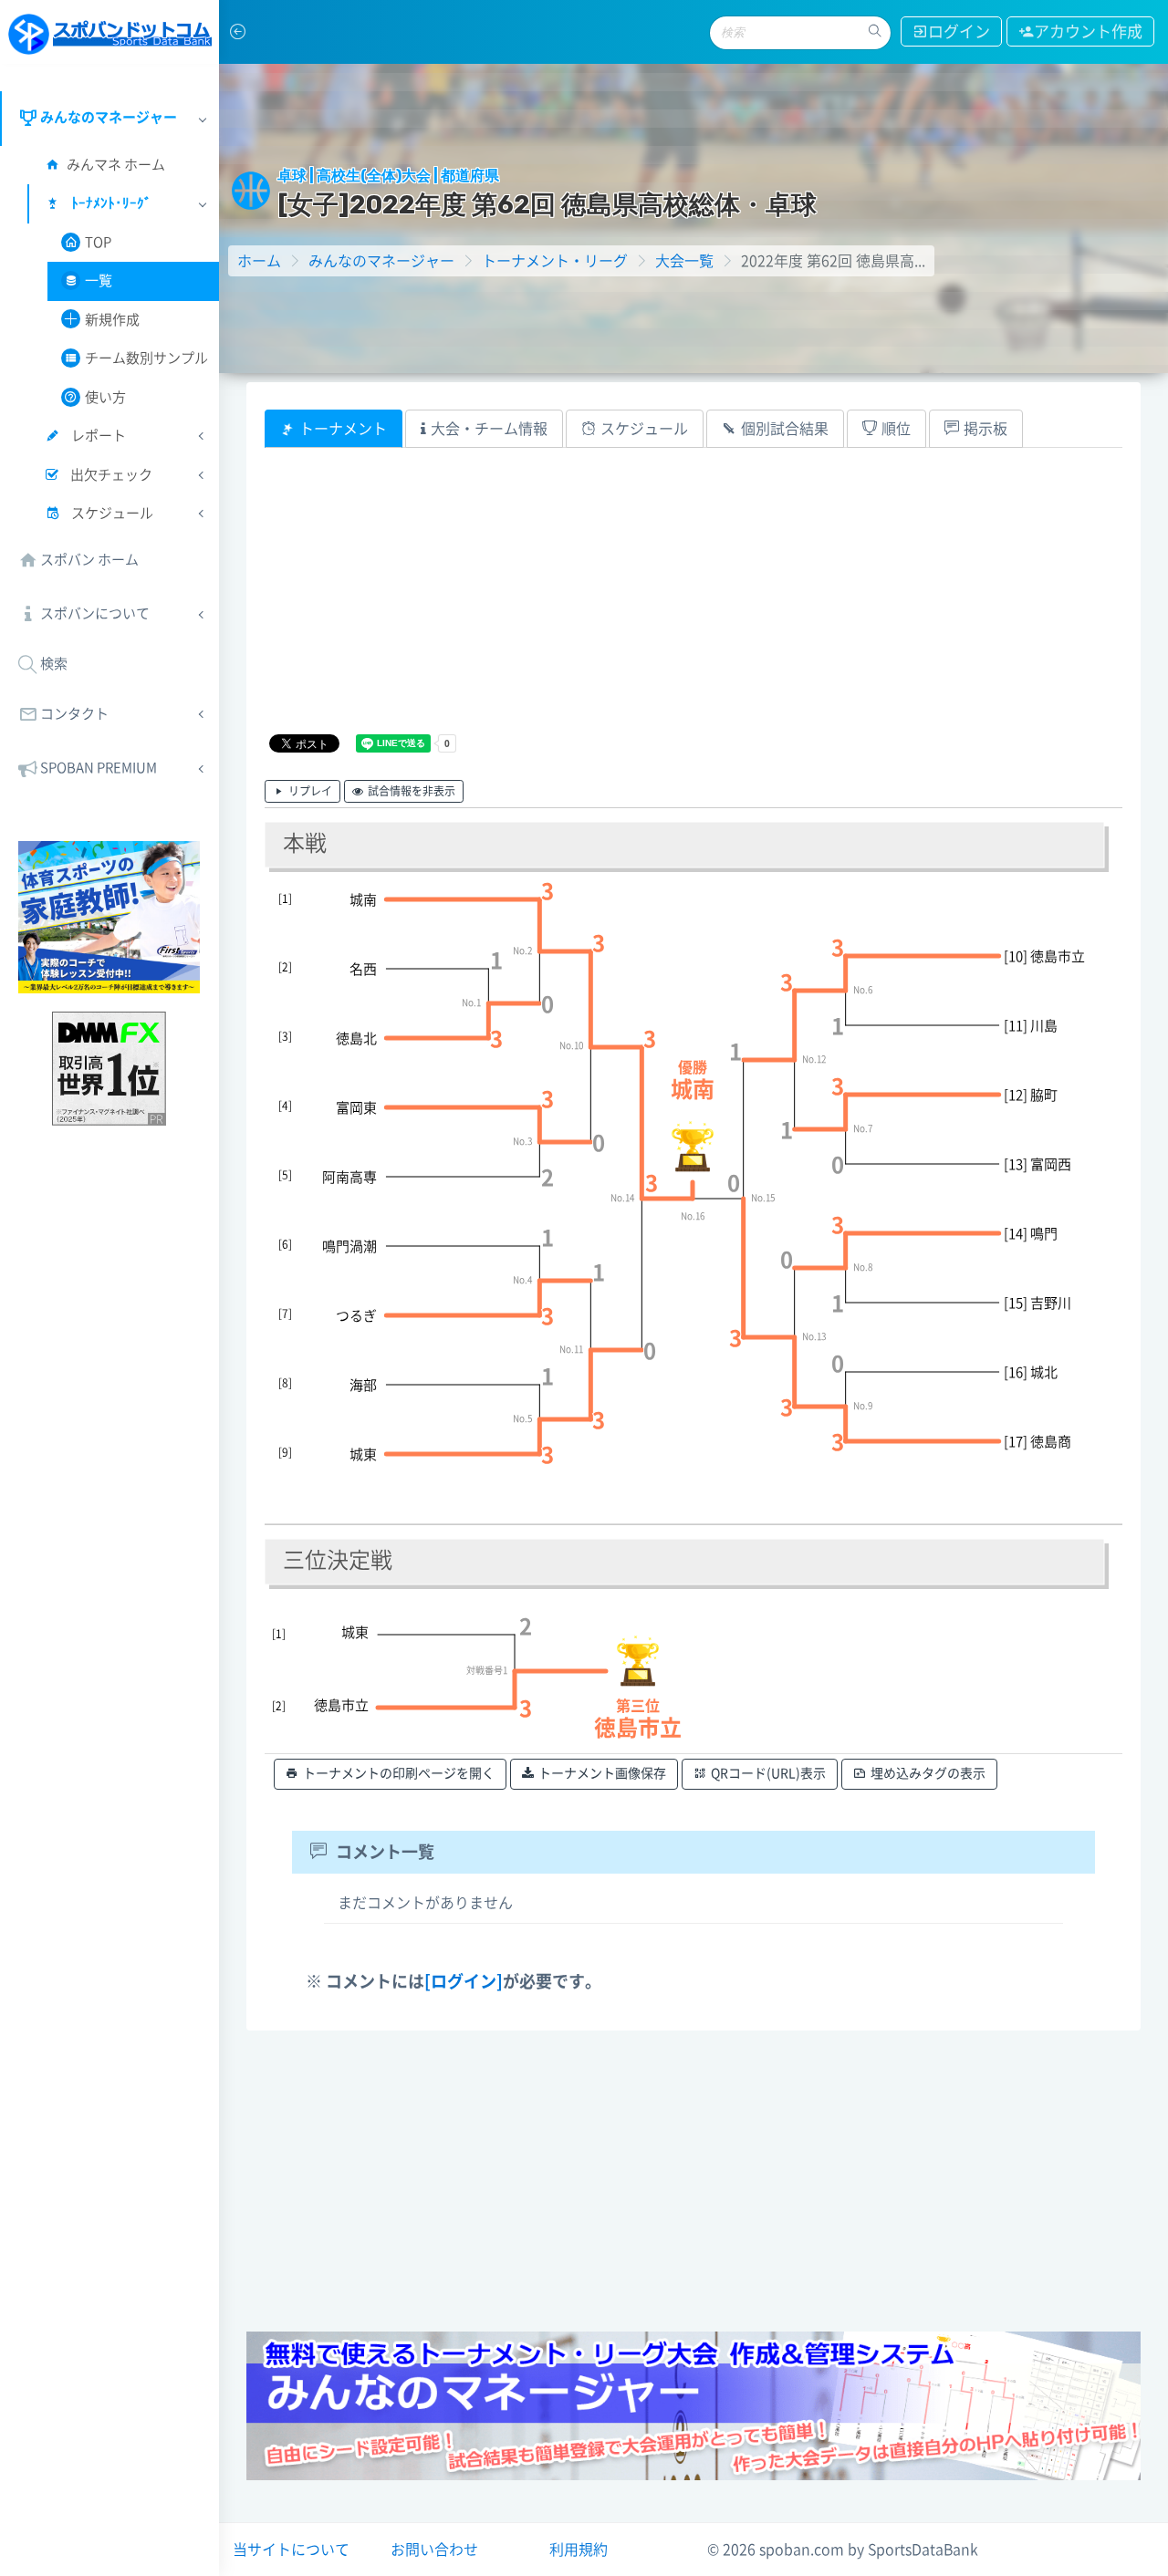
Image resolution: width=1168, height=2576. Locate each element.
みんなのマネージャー (381, 261)
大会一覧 (684, 261)
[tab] (334, 429)
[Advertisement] (693, 603)
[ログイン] (464, 1981)
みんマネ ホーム (116, 165)
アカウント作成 (1088, 31)
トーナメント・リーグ (555, 261)
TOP (98, 242)
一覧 (99, 280)
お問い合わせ (434, 2550)
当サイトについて (291, 2550)
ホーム (259, 261)
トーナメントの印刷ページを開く (399, 1773)
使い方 (105, 397)
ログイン (959, 31)
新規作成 (112, 320)
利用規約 (579, 2550)
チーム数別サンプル (146, 358)
